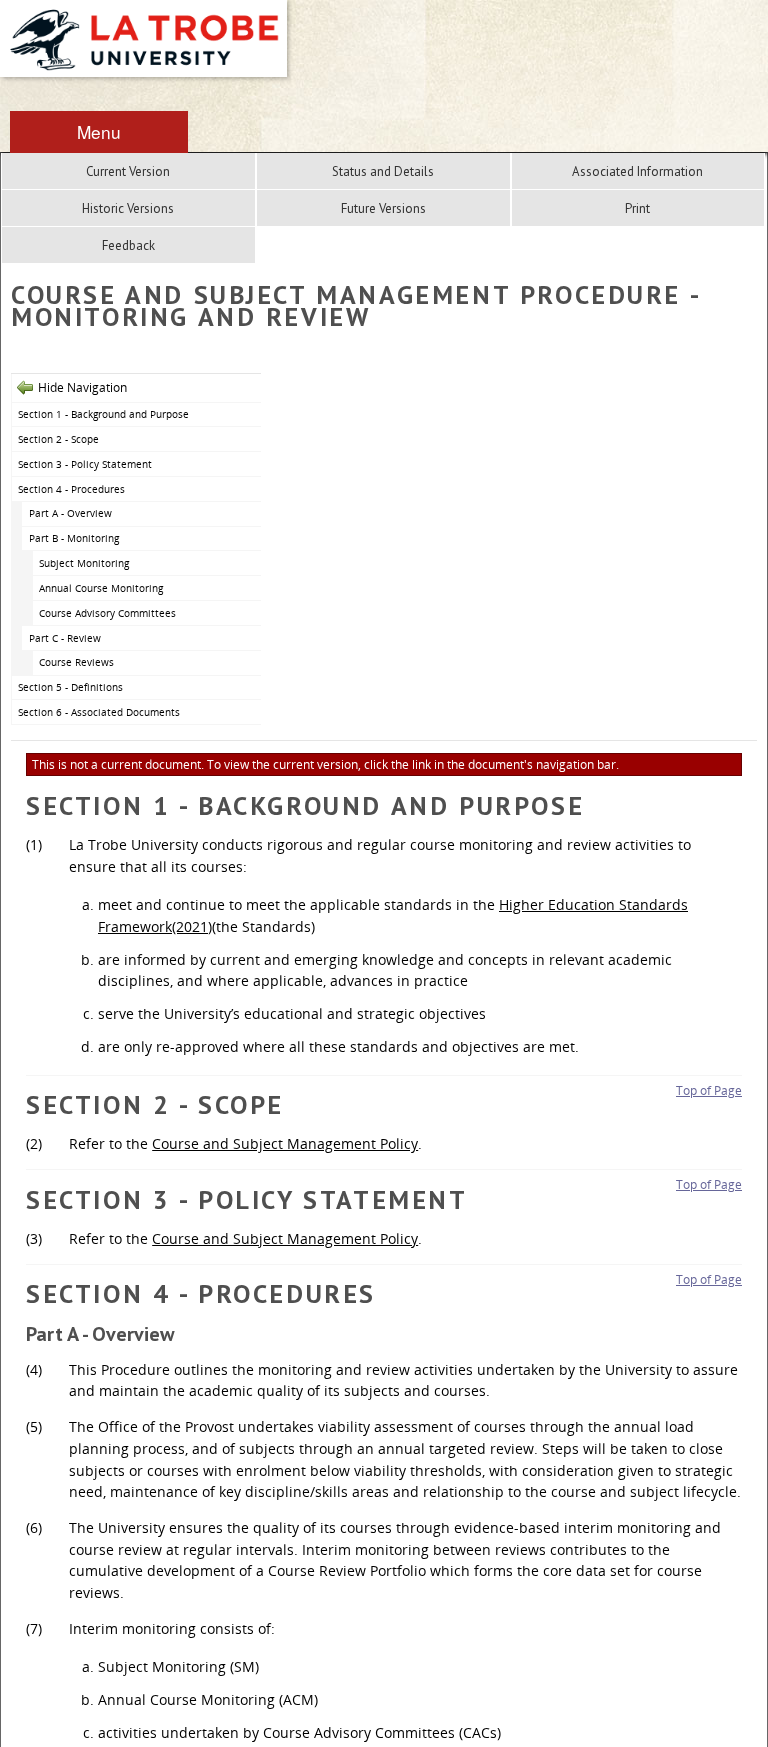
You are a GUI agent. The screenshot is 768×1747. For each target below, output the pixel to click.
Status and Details (383, 171)
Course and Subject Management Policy (285, 1143)
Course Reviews (76, 662)
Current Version (128, 171)
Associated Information (637, 171)
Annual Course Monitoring (101, 588)
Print (637, 208)
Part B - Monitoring (74, 538)
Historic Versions (128, 208)
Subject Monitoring (84, 563)
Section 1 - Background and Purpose (103, 414)
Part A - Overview (70, 513)
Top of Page (709, 1090)
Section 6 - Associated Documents (99, 712)
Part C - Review (65, 638)
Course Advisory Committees (107, 613)
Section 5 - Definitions (70, 687)
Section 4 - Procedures (71, 489)
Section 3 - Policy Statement (85, 464)
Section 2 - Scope (58, 439)
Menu (99, 131)
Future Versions (383, 208)
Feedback (128, 245)
